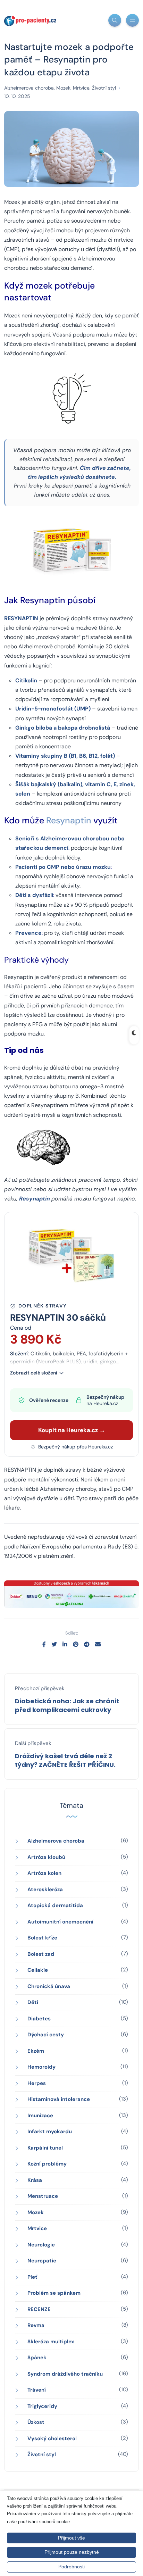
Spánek (37, 2358)
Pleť (32, 2277)
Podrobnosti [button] (71, 2567)
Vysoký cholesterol (52, 2438)
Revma (36, 2325)
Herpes (37, 2083)
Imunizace (40, 2116)
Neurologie (41, 2245)
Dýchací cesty (46, 2035)
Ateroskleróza (45, 1889)
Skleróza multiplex (51, 2342)
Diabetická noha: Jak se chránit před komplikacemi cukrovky (67, 1705)
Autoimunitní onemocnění (60, 1922)
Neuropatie (42, 2261)
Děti (33, 2002)
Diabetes (39, 2019)
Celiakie (38, 1970)
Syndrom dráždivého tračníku (65, 2374)
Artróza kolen (44, 1873)
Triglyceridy (42, 2406)
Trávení (37, 2390)
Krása (35, 2180)
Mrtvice (81, 88)
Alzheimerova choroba (29, 88)
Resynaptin (69, 820)
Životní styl (104, 88)
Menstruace (43, 2196)
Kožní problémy (47, 2164)
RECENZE (39, 2309)
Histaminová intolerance (59, 2099)
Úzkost (36, 2422)
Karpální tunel (45, 2148)
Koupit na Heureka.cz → (72, 1430)
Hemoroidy (41, 2067)
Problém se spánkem (54, 2293)
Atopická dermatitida (55, 1905)
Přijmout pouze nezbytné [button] (72, 2552)
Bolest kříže (42, 1938)
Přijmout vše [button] (71, 2538)
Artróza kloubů (46, 1857)
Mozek (63, 88)
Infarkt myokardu (50, 2132)
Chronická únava (49, 1986)
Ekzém (36, 2051)
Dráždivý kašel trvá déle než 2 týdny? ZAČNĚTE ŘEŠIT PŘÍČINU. (65, 1760)
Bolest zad (41, 1954)
